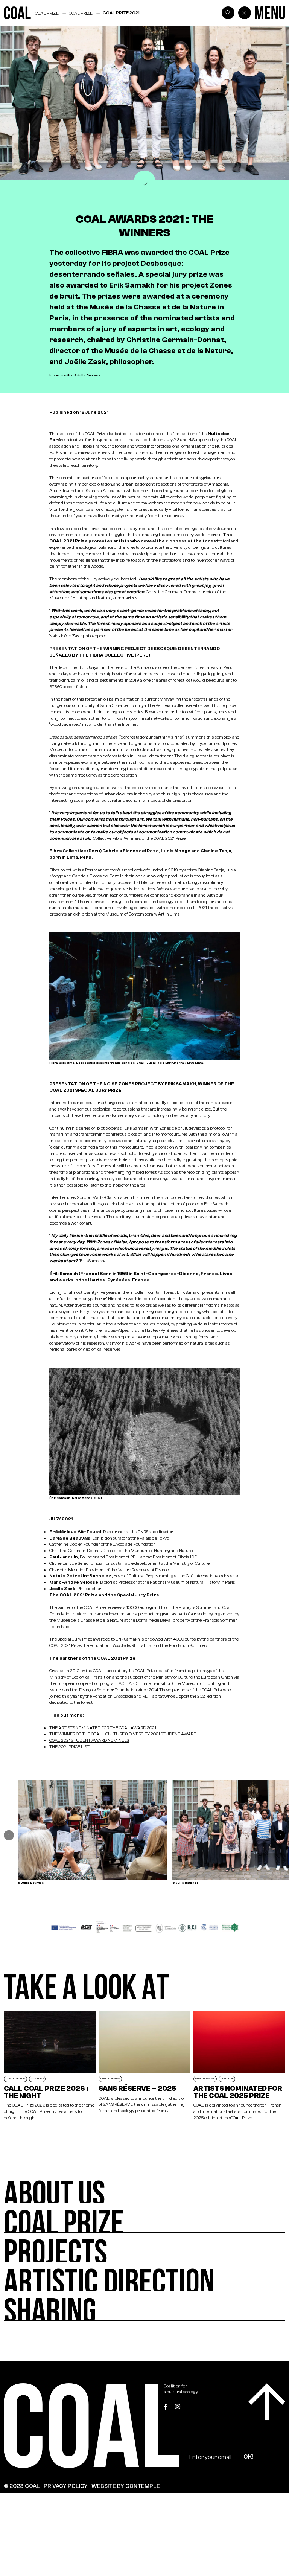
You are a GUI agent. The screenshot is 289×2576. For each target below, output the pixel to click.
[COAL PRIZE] (144, 2218)
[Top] (267, 2402)
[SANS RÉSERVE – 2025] (144, 2066)
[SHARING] (144, 2306)
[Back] (245, 13)
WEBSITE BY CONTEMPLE (126, 2486)
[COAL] (17, 13)
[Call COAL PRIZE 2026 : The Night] (50, 2066)
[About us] (144, 2189)
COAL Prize (81, 13)
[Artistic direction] (144, 2277)
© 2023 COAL (22, 2486)
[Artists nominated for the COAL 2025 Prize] (239, 2066)
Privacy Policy (66, 2486)
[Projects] (144, 2247)
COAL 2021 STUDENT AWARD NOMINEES (89, 1740)
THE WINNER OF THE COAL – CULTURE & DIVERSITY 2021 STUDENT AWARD (123, 1734)
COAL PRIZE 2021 (121, 13)
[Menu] (270, 13)
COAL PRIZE (47, 13)
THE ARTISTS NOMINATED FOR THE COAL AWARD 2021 (103, 1728)
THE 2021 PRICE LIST (69, 1747)
